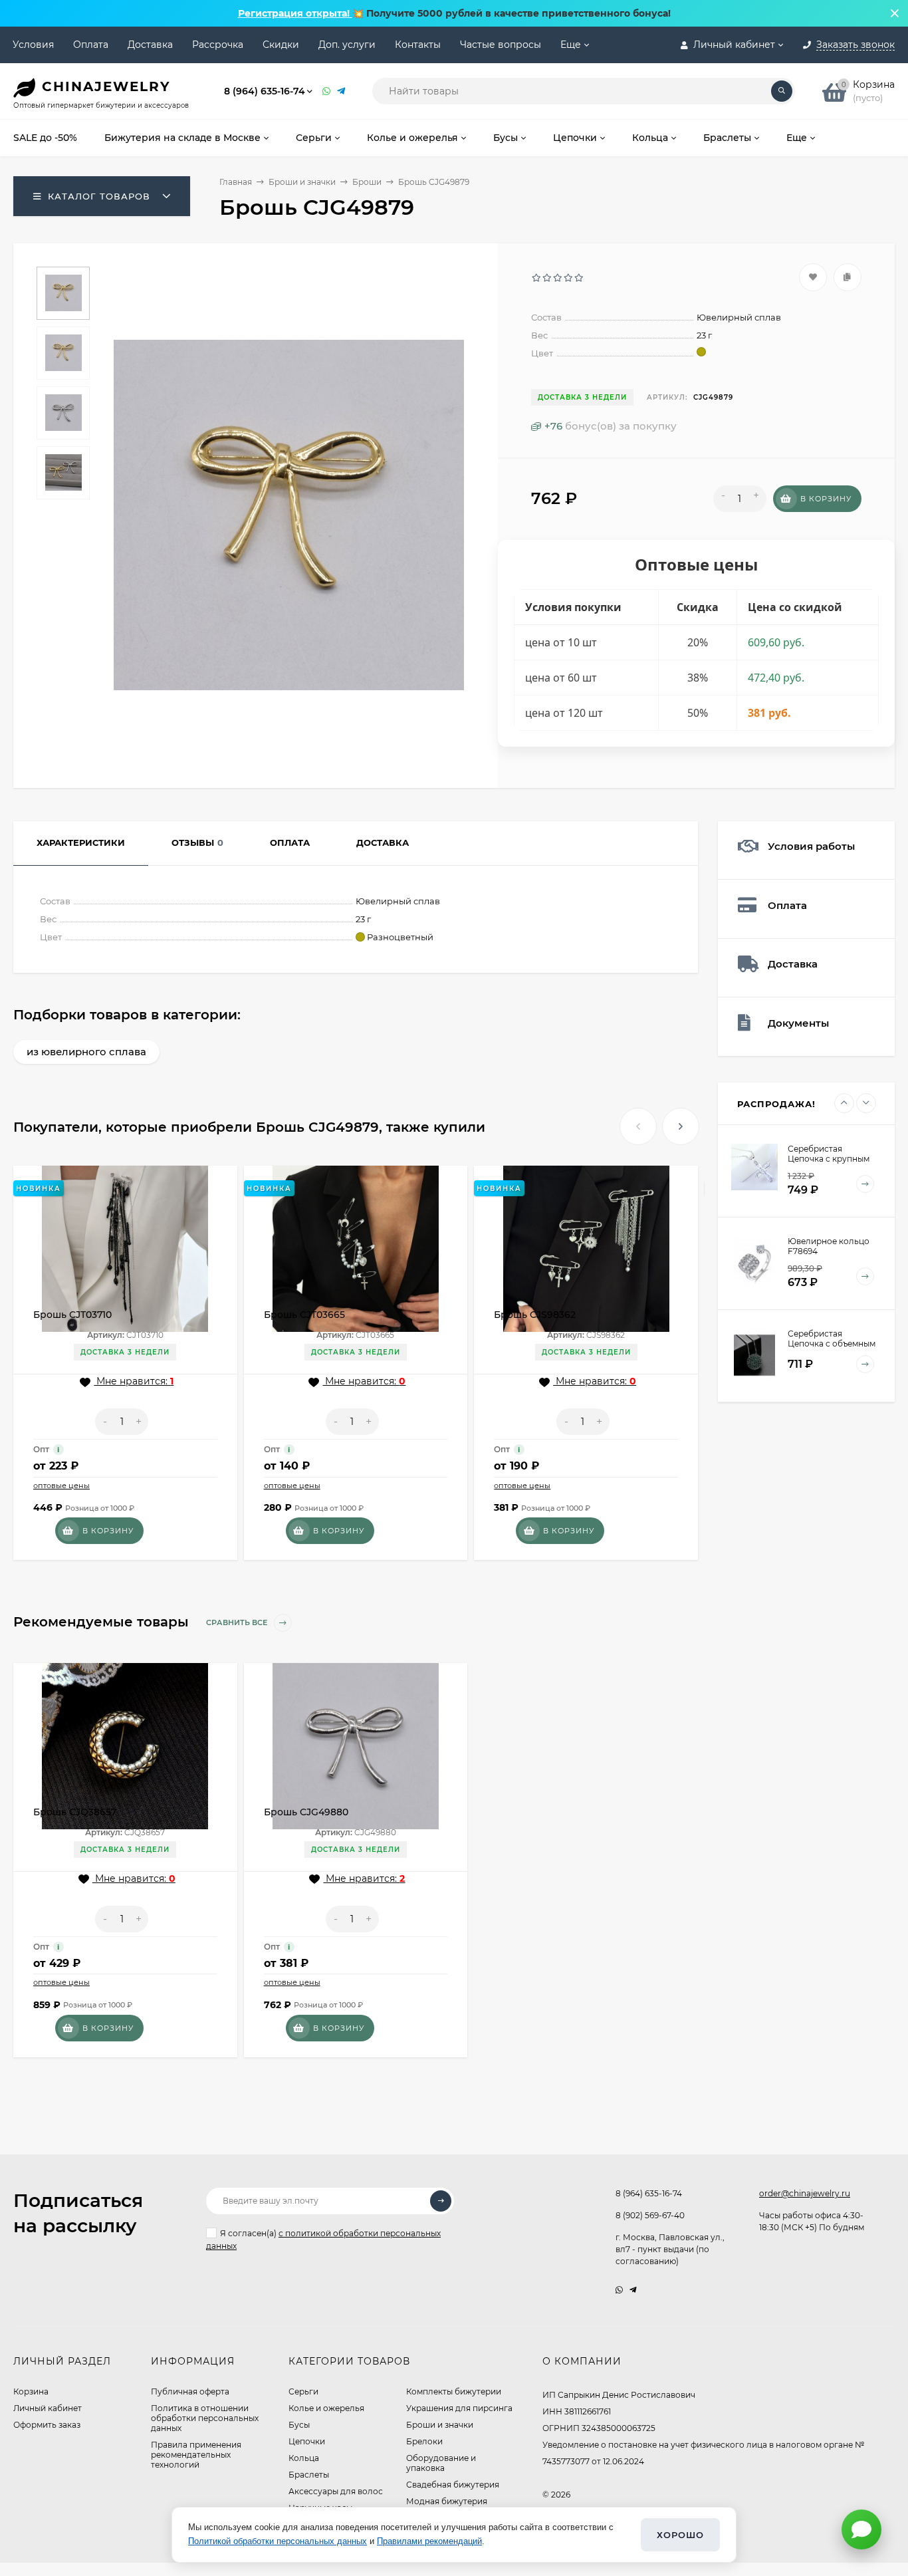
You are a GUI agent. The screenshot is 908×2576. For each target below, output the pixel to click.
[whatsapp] (619, 2290)
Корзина (31, 2391)
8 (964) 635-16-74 (265, 91)
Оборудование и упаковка (441, 2463)
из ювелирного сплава (86, 1052)
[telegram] (633, 2290)
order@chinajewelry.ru (805, 2193)
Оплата (91, 45)
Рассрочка (218, 45)
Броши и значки (302, 182)
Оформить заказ (47, 2425)
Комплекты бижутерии (454, 2391)
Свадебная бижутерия (453, 2485)
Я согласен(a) (323, 2240)
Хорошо (680, 2535)
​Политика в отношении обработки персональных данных (205, 2418)
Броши (367, 182)
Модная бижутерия (447, 2501)
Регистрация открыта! (295, 13)
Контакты (418, 45)
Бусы (299, 2425)
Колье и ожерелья (326, 2408)
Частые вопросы (501, 45)
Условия (33, 45)
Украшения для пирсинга (459, 2408)
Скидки (281, 45)
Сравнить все (238, 1622)
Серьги (303, 2391)
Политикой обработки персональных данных (278, 2541)
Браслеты (309, 2475)
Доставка (150, 45)
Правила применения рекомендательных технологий (196, 2455)
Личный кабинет (48, 2408)
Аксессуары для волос (336, 2491)
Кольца (304, 2458)
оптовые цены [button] (61, 1485)
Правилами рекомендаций (429, 2541)
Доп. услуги (347, 45)
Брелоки (424, 2441)
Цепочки (307, 2441)
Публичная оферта (190, 2391)
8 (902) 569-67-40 (650, 2215)
